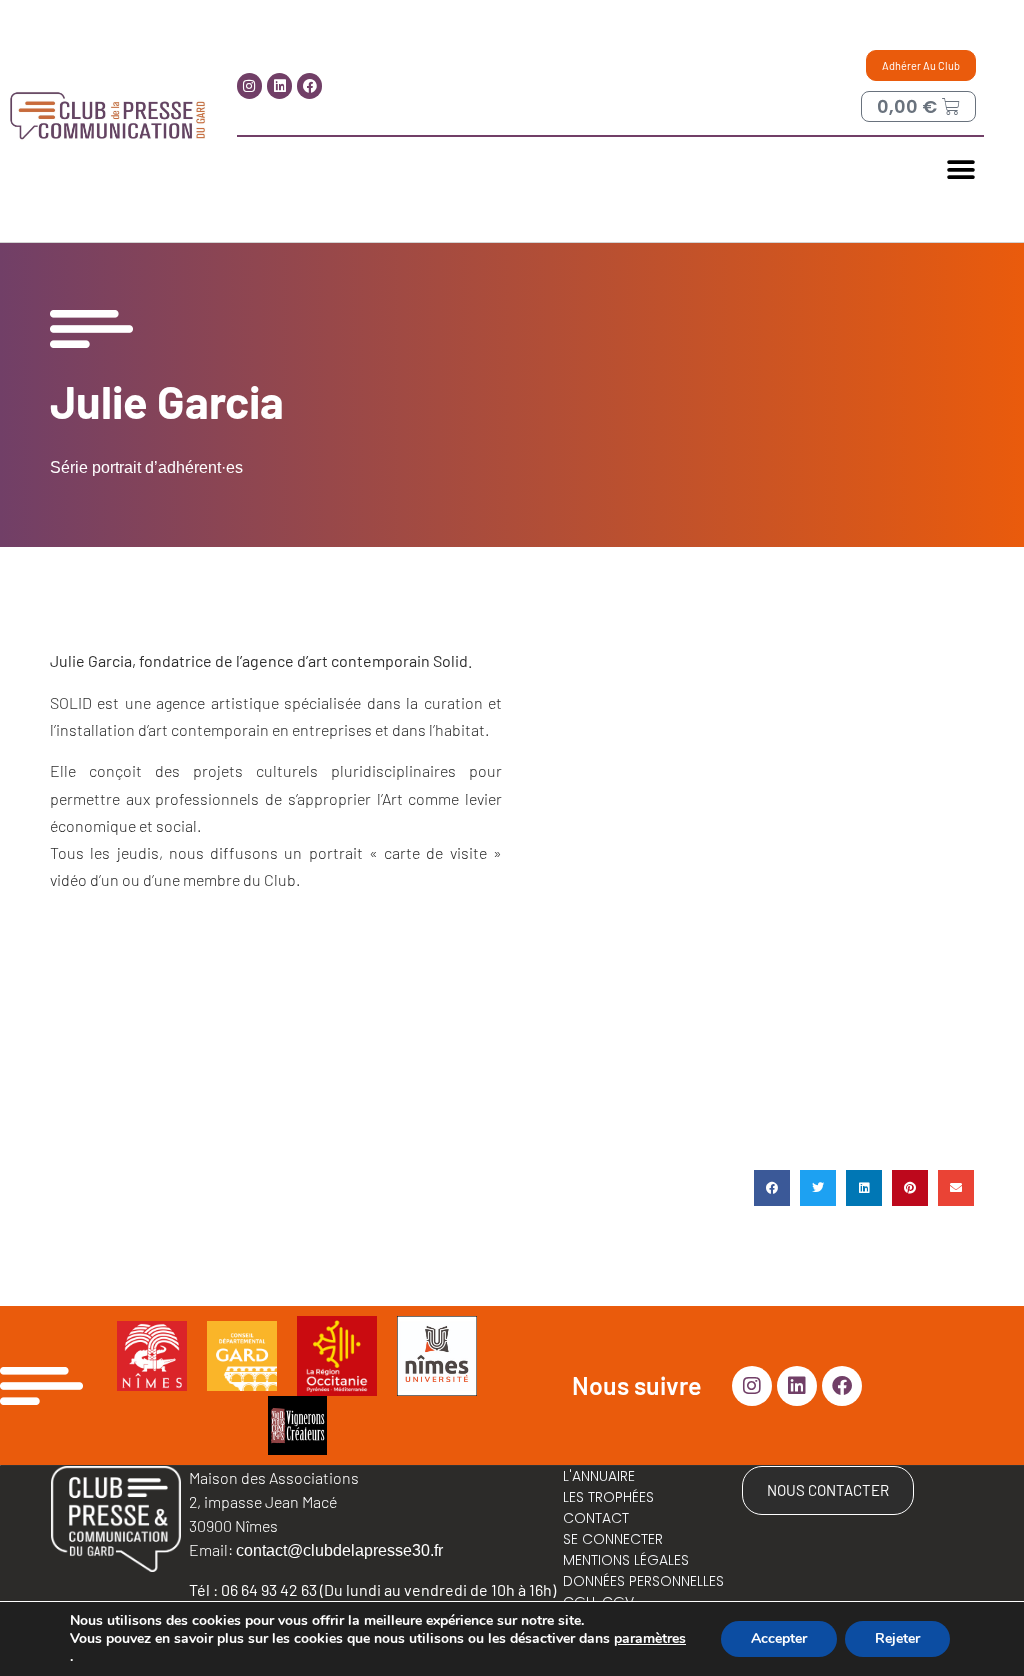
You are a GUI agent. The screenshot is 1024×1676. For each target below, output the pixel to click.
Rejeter (897, 1638)
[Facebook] (309, 85)
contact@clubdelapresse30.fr (339, 1550)
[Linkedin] (279, 85)
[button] (961, 169)
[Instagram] (249, 85)
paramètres (650, 1639)
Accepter (779, 1638)
